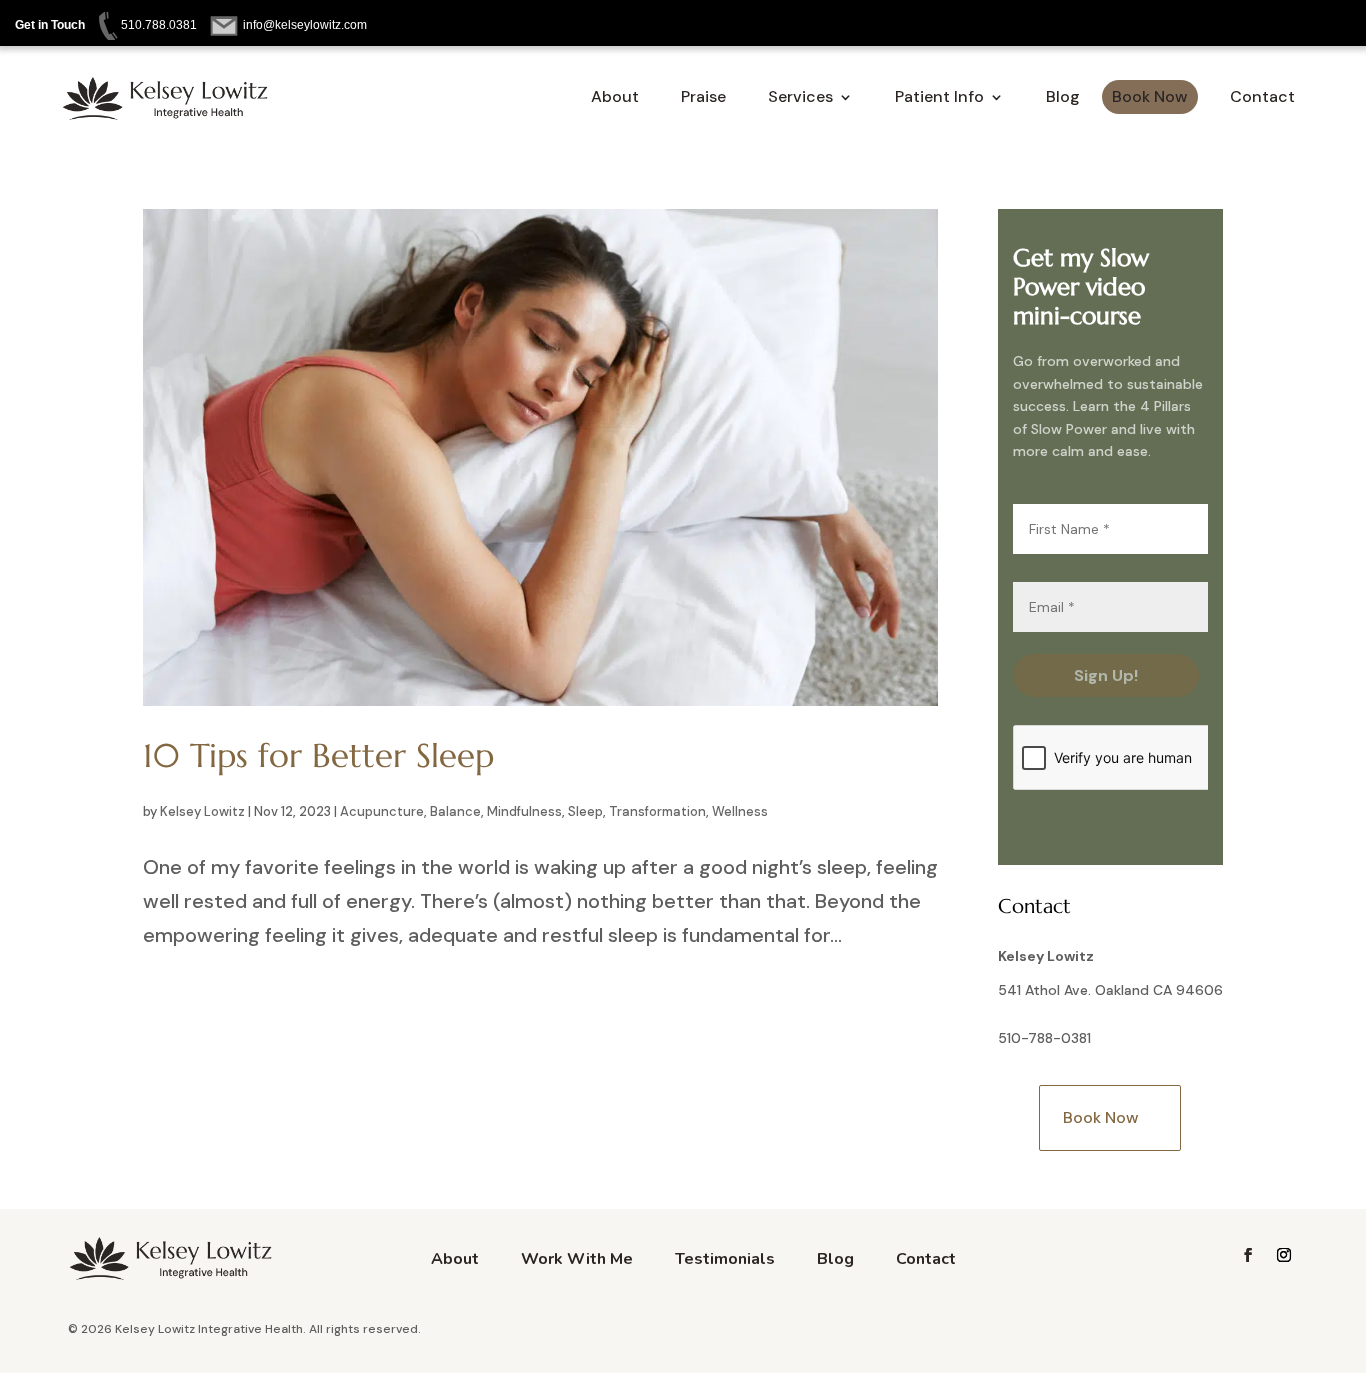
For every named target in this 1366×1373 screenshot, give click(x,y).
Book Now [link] (1150, 96)
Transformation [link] (657, 811)
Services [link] (800, 98)
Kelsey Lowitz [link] (202, 811)
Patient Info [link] (939, 98)
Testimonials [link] (725, 1261)
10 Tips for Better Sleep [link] (318, 755)
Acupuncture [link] (382, 811)
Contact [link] (1262, 96)
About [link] (615, 98)
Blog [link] (1063, 98)
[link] (144, 25)
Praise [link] (703, 98)
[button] (1248, 1255)
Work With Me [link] (577, 1261)
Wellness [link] (740, 811)
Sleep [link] (585, 811)
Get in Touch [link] (50, 25)
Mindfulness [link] (524, 811)
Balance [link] (455, 811)
